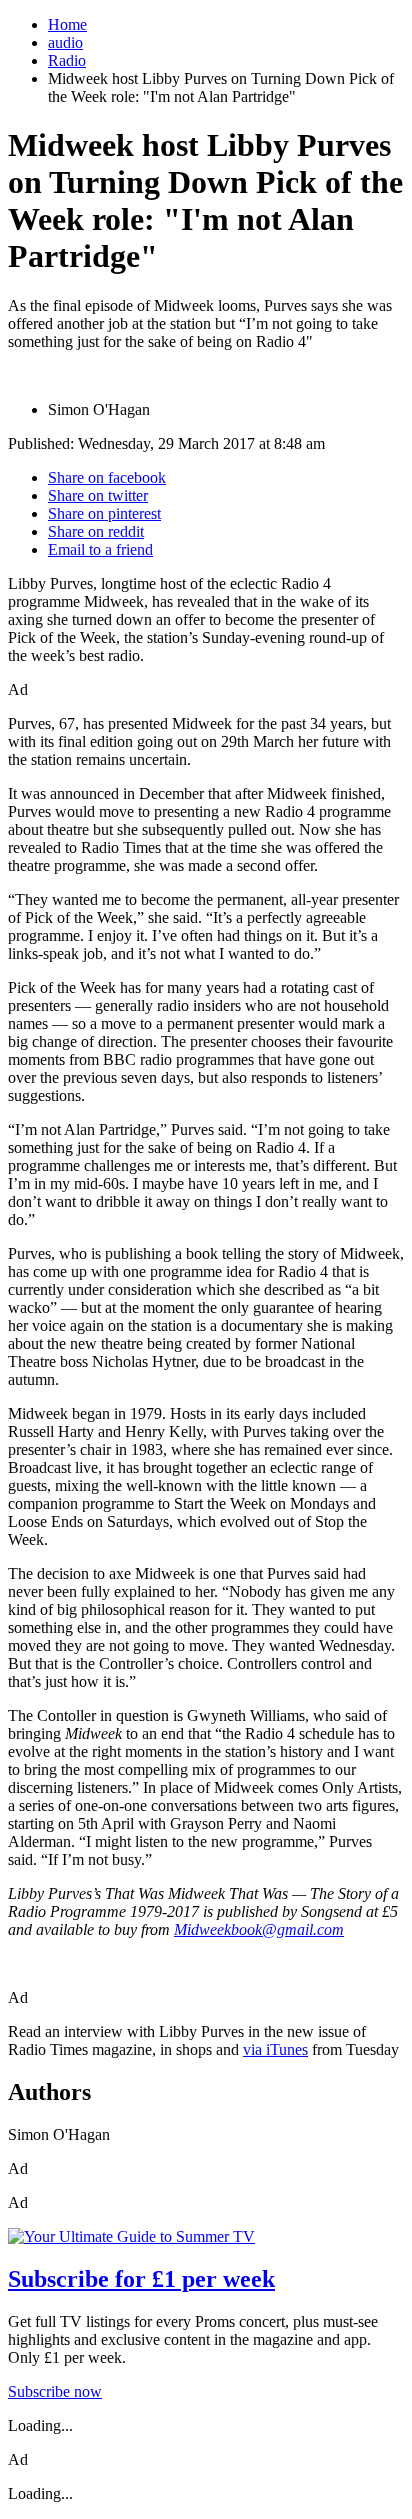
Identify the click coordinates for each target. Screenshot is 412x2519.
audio (65, 42)
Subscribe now (55, 2391)
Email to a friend (100, 549)
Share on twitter (98, 495)
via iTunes (275, 2049)
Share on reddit (96, 531)
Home (67, 24)
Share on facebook (107, 477)
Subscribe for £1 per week (141, 2279)
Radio (67, 60)
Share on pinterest (104, 513)
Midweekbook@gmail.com (259, 1929)
